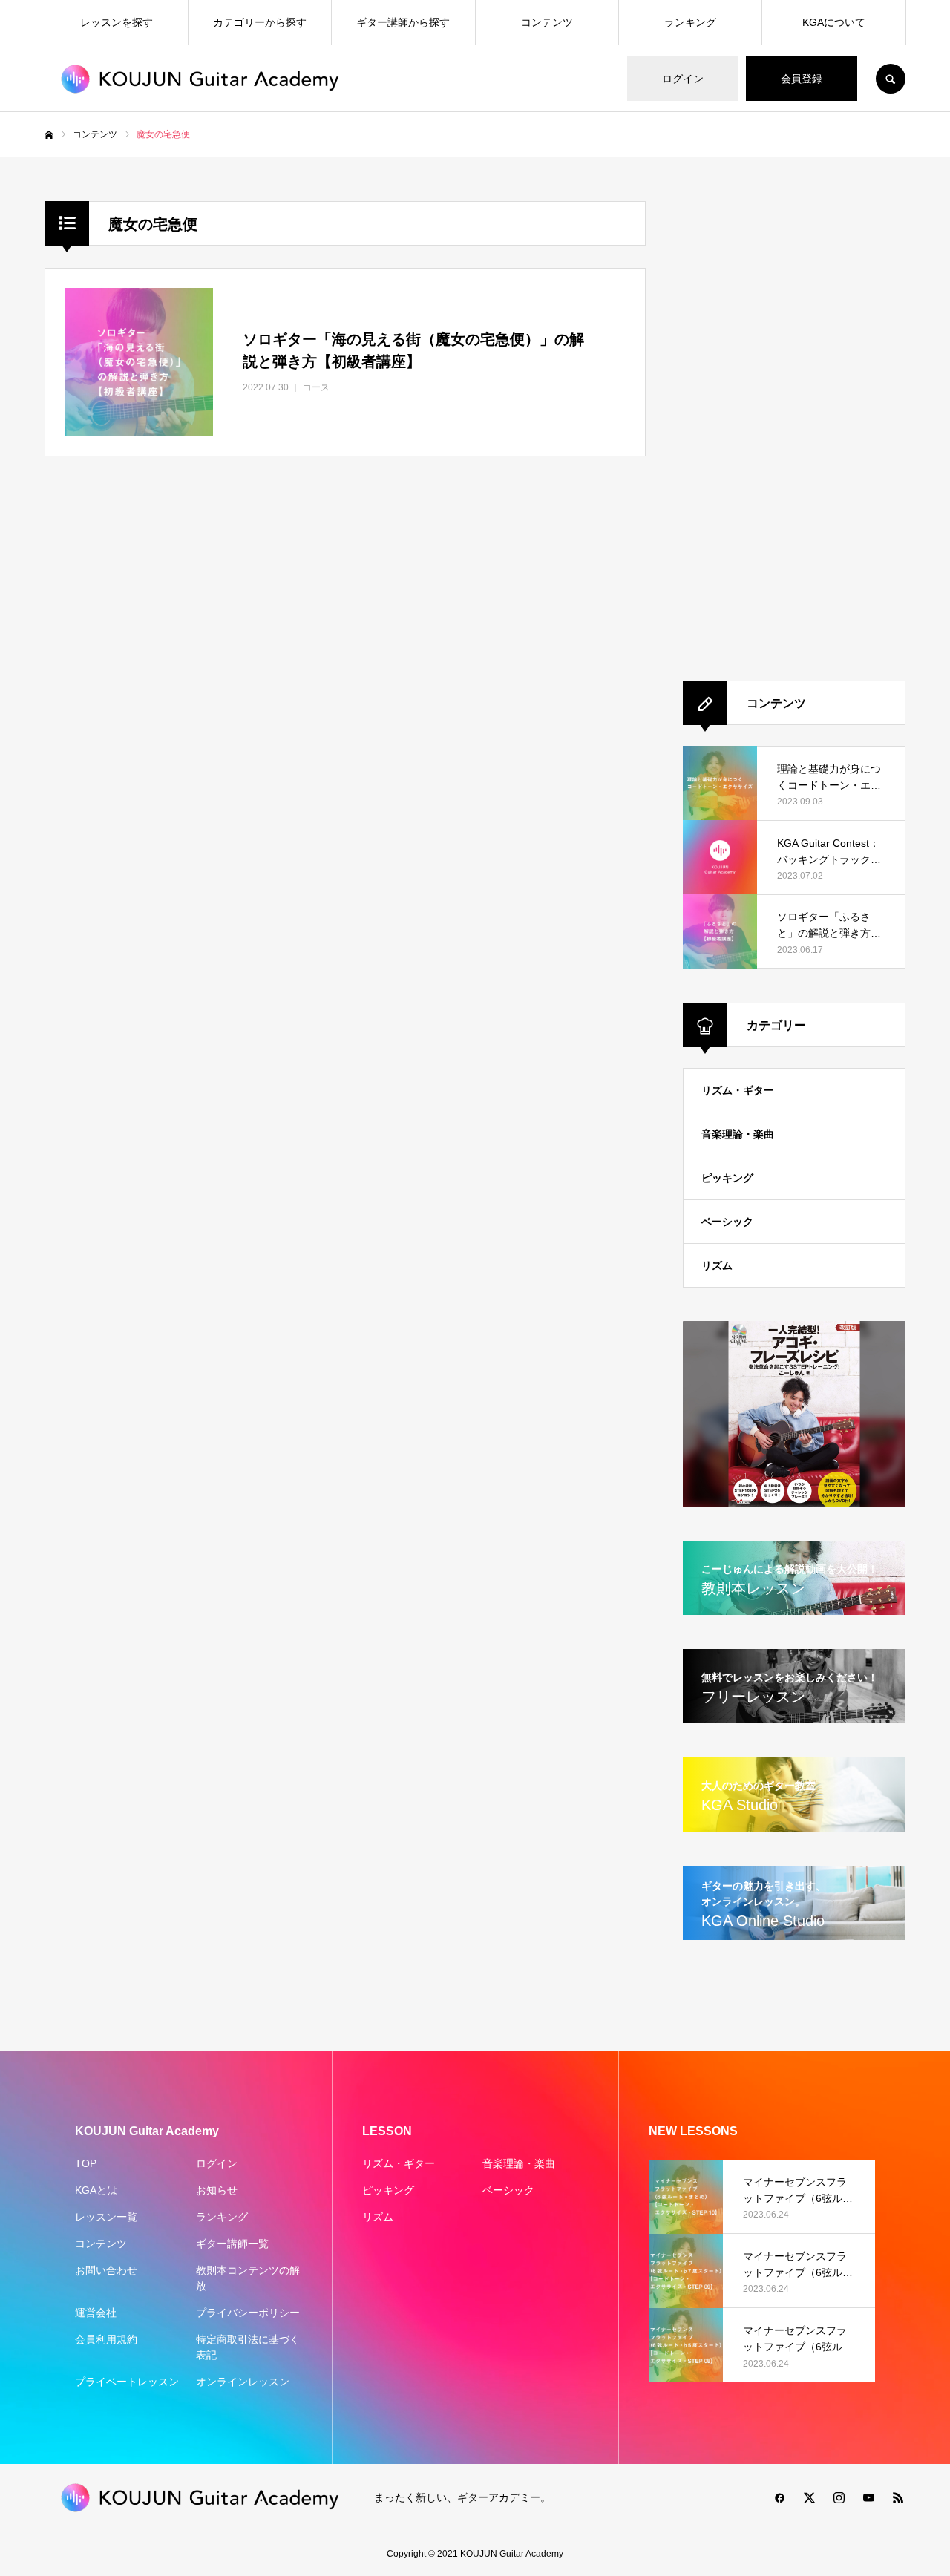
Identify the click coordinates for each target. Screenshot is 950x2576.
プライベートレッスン (127, 2382)
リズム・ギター (738, 1090)
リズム (717, 1265)
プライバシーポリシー (248, 2313)
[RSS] (898, 2497)
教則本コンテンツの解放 (248, 2278)
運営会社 (96, 2313)
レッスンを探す (117, 22)
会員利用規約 (106, 2339)
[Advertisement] (737, 424)
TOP (86, 2163)
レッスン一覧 (106, 2217)
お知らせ (217, 2190)
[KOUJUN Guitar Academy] (200, 79)
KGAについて (834, 22)
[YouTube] (868, 2497)
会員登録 (802, 79)
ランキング (690, 22)
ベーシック (727, 1222)
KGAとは (96, 2190)
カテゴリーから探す (260, 22)
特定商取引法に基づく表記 (248, 2347)
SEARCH (891, 79)
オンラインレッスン (243, 2382)
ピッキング (727, 1178)
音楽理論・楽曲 (738, 1134)
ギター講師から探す (403, 22)
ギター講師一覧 (232, 2244)
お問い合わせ (106, 2270)
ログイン (683, 79)
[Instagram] (839, 2497)
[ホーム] (49, 135)
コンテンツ (547, 22)
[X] (809, 2497)
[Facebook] (779, 2497)
